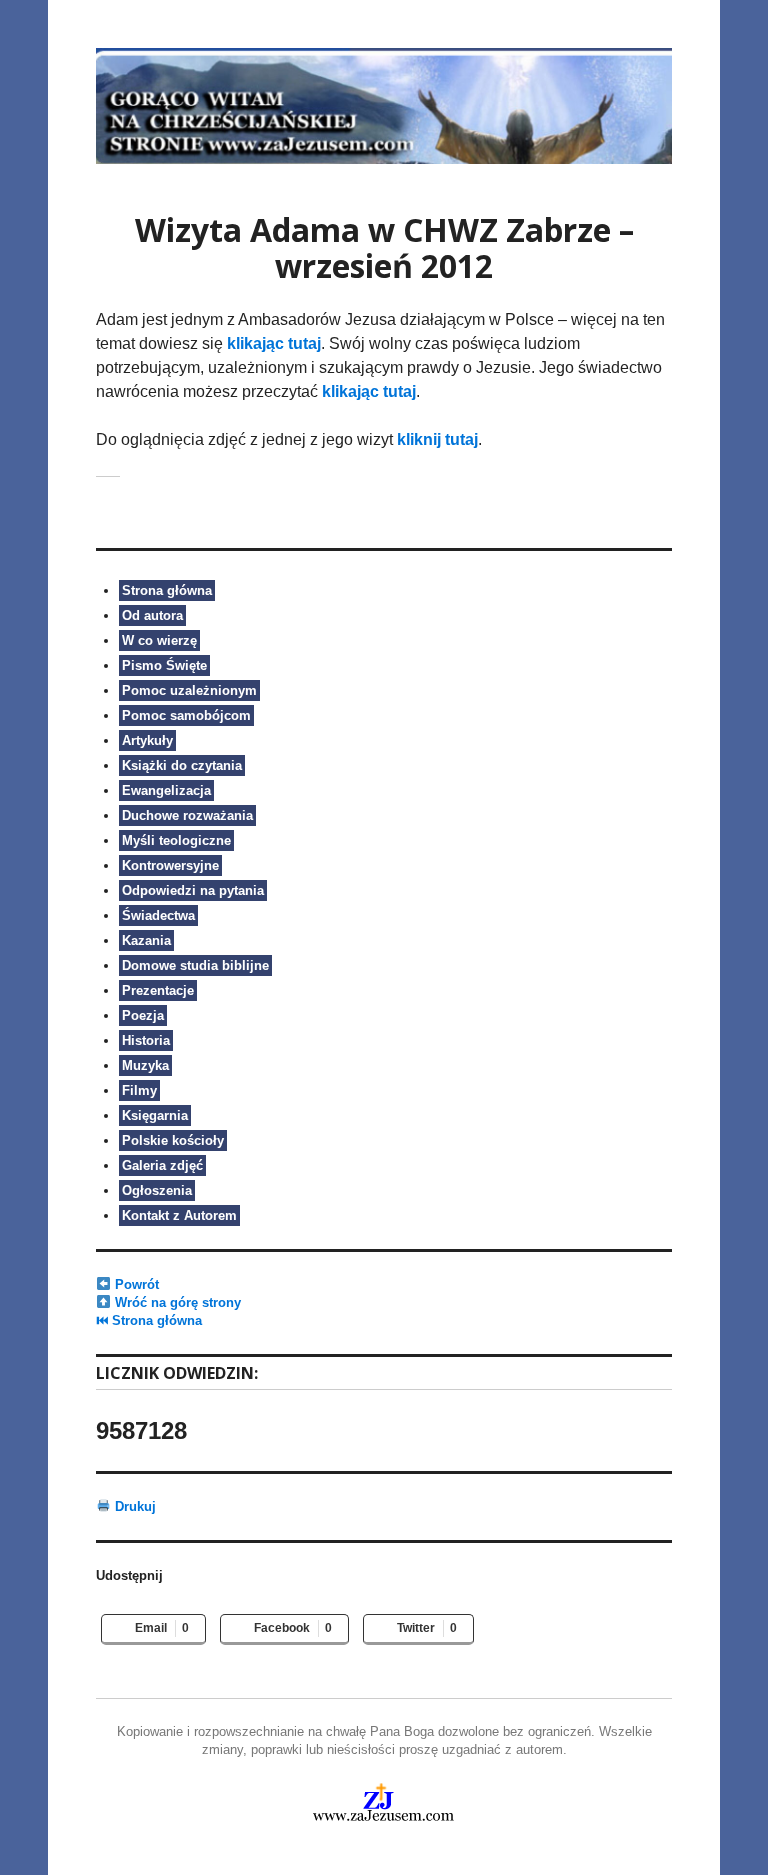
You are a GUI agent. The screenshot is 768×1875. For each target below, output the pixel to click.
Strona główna (167, 590)
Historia (146, 1040)
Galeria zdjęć (162, 1165)
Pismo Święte (164, 665)
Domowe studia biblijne (195, 965)
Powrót (135, 1284)
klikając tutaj (274, 343)
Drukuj (133, 1506)
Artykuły (147, 740)
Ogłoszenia (157, 1190)
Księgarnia (155, 1115)
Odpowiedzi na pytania (193, 890)
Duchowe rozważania (187, 815)
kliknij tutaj (437, 439)
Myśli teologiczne (176, 840)
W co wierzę (159, 640)
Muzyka (145, 1065)
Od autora (152, 615)
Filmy (139, 1090)
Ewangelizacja (166, 790)
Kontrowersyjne (170, 865)
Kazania (146, 940)
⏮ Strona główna (149, 1320)
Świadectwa (158, 915)
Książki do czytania (182, 765)
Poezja (143, 1015)
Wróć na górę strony (176, 1302)
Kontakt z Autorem (179, 1215)
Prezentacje (158, 990)
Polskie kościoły (173, 1140)
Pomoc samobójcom (186, 715)
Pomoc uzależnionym (189, 690)
